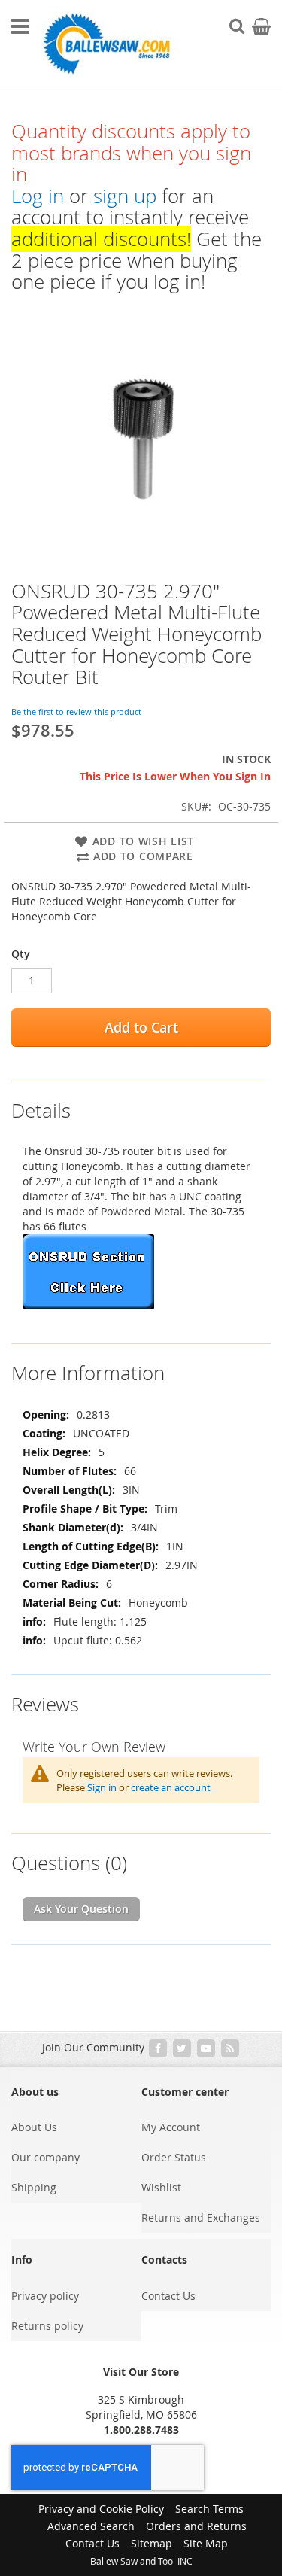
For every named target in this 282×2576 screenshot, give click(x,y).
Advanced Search (91, 2526)
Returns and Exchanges (201, 2217)
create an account (171, 1787)
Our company (45, 2157)
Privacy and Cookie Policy (101, 2509)
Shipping (34, 2187)
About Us (34, 2127)
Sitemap (152, 2543)
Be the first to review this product (76, 712)
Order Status (174, 2157)
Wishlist (161, 2187)
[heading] (141, 1101)
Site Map (206, 2543)
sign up (125, 196)
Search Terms (209, 2509)
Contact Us (168, 2296)
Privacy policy (45, 2296)
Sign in (102, 1787)
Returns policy (47, 2326)
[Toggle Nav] (20, 26)
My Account (171, 2127)
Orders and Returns (196, 2526)
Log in (38, 196)
